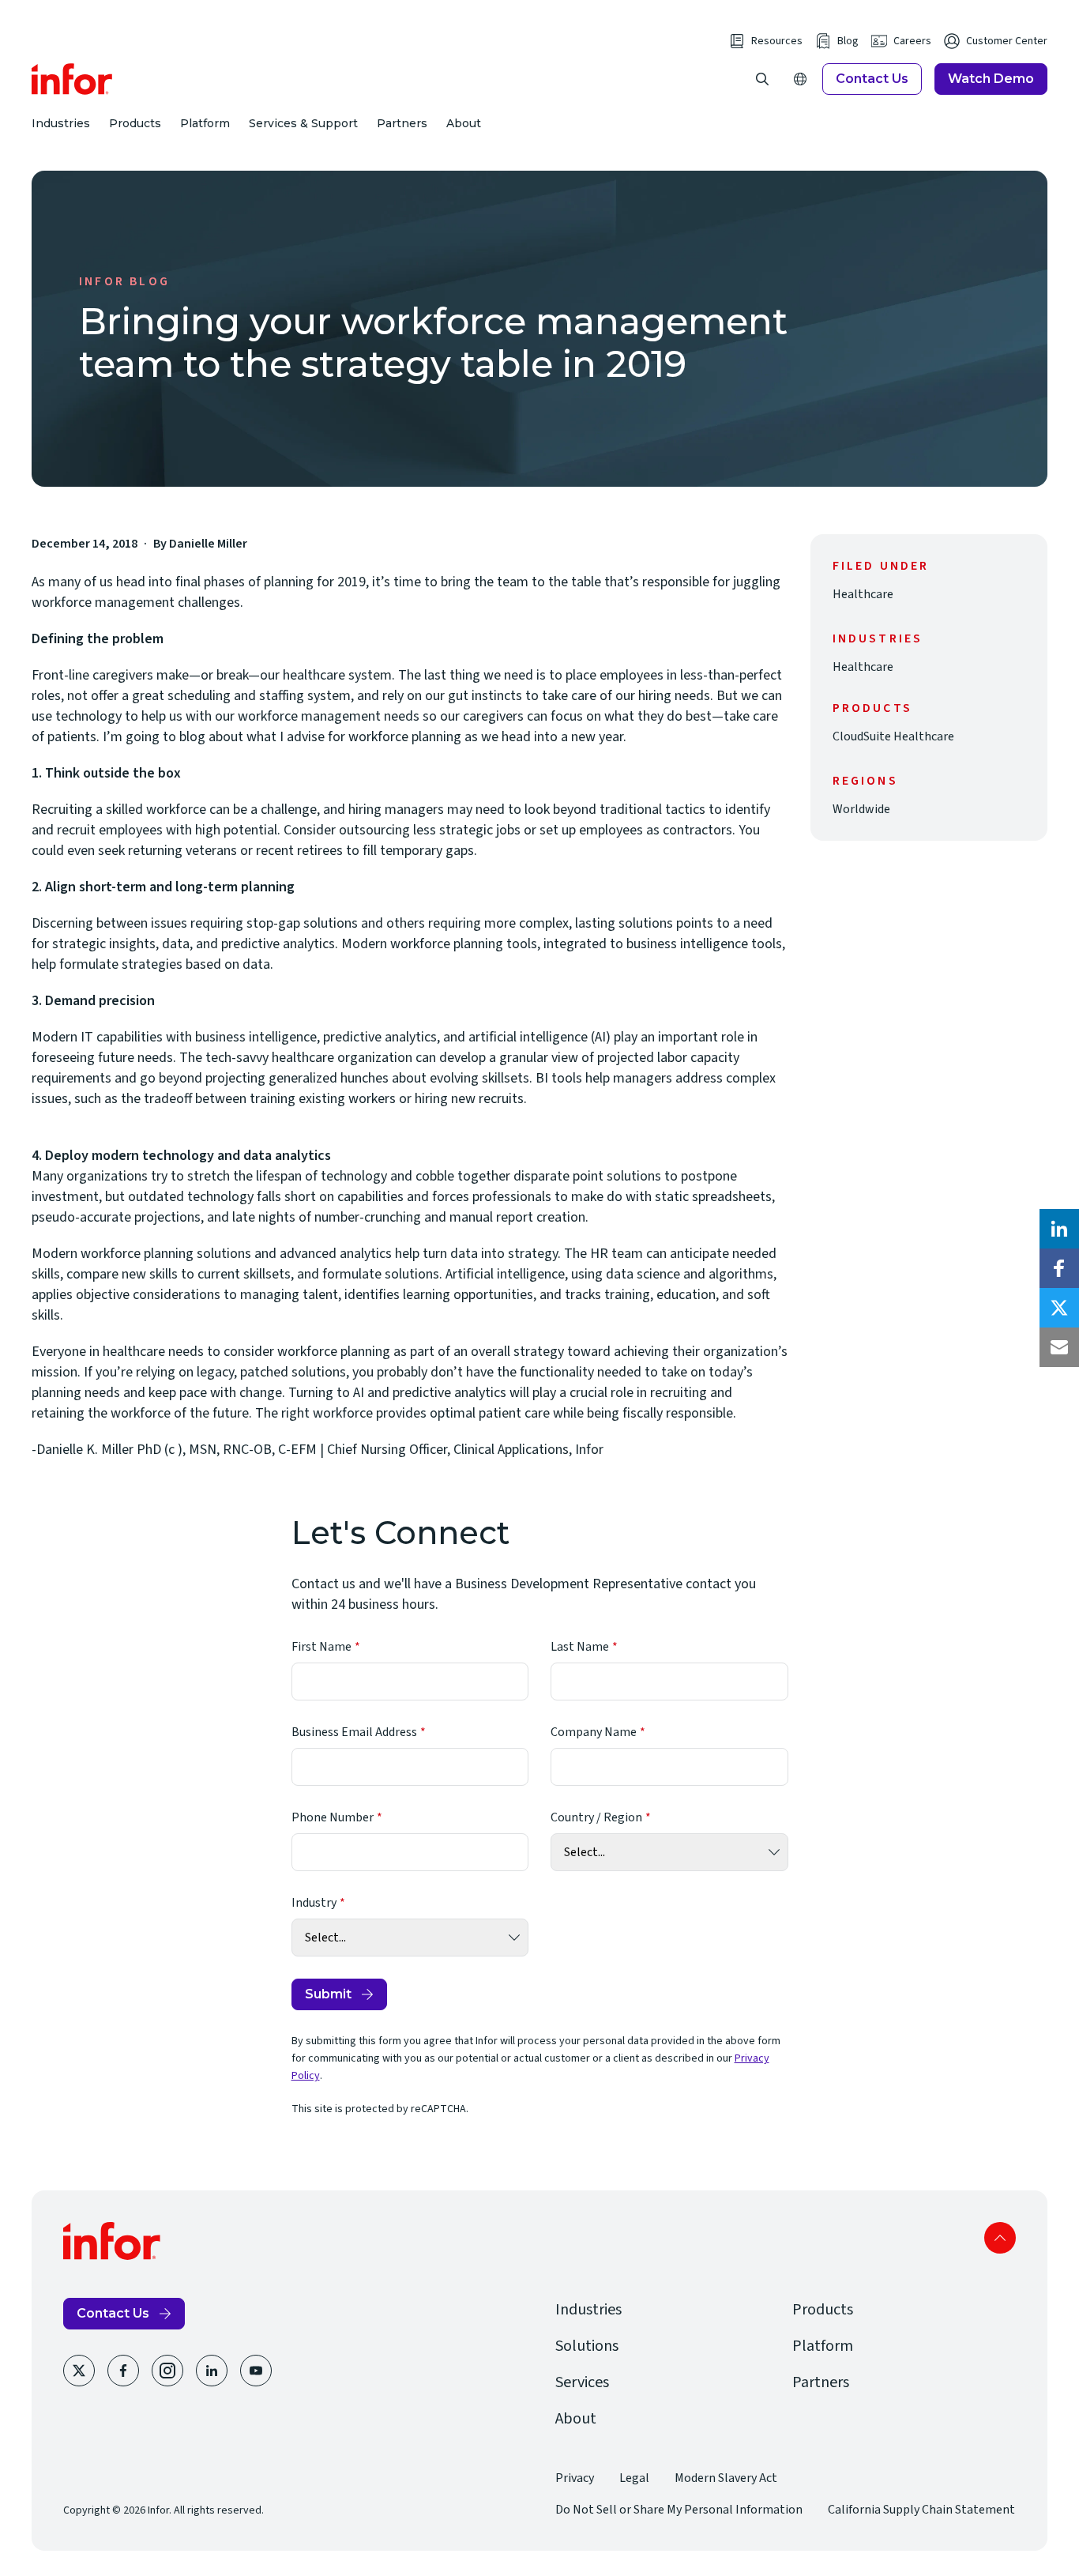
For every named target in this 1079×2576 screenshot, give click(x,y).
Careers (912, 41)
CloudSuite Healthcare (893, 736)
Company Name (594, 1732)
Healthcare (863, 594)
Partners (402, 123)
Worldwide (861, 809)
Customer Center (1007, 41)
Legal (634, 2478)
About (464, 123)
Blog (848, 41)
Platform (205, 123)
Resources (777, 41)
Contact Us (872, 79)
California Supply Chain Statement (921, 2510)
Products (135, 123)
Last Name (580, 1647)
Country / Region (596, 1817)
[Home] (72, 79)
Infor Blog (124, 281)
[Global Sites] (800, 79)
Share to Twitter (1059, 1308)
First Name (321, 1647)
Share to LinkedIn (1059, 1229)
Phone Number (333, 1817)
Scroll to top (1000, 2238)
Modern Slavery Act (726, 2478)
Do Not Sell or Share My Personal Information (679, 2510)
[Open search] (762, 79)
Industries (61, 123)
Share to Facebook (1059, 1268)
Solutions (587, 2346)
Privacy (575, 2478)
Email (1059, 1347)
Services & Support (303, 123)
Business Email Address (354, 1732)
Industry (314, 1903)
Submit (328, 1994)
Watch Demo (991, 79)
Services (582, 2382)
